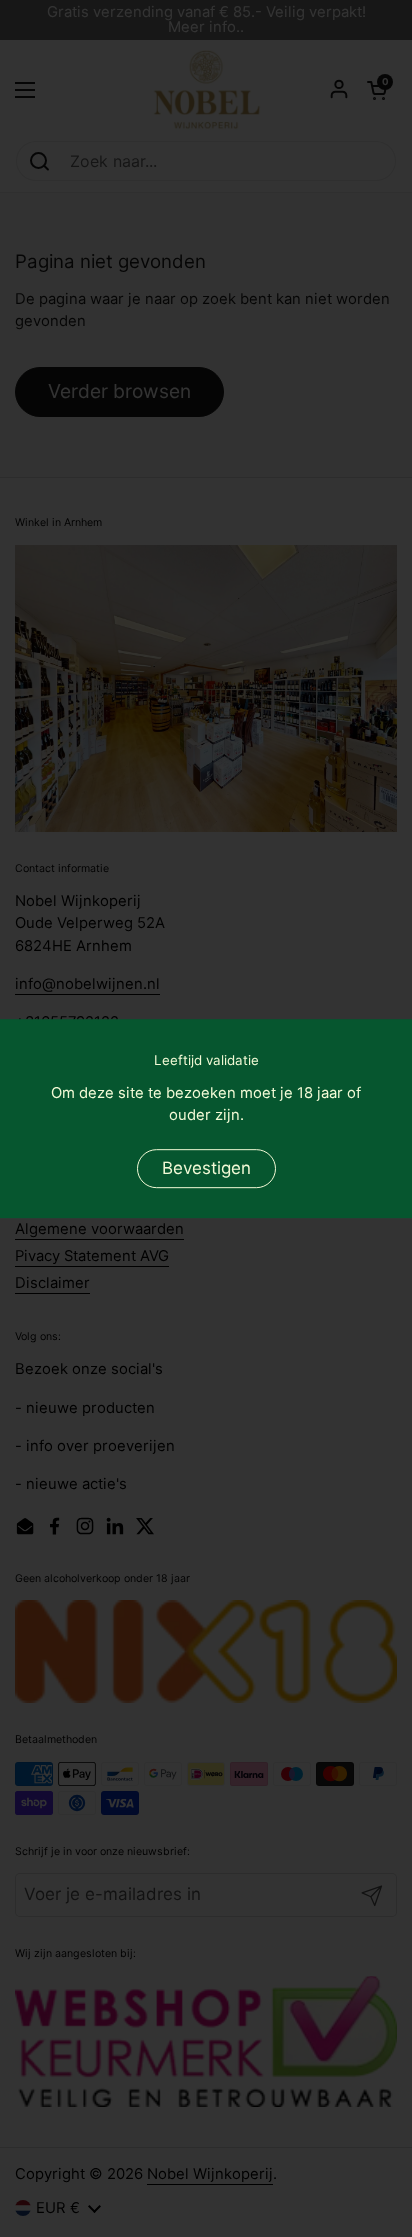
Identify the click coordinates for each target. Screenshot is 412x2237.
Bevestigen (206, 1168)
